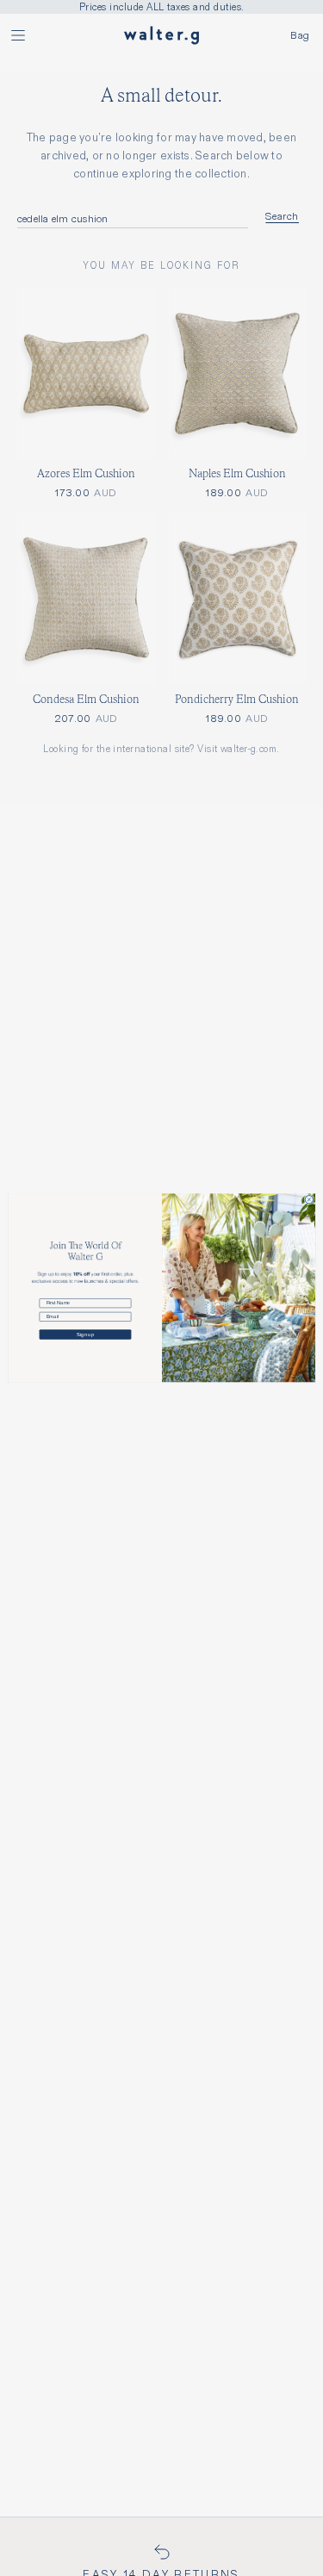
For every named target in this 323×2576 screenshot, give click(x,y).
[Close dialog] (309, 1200)
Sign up (85, 1335)
